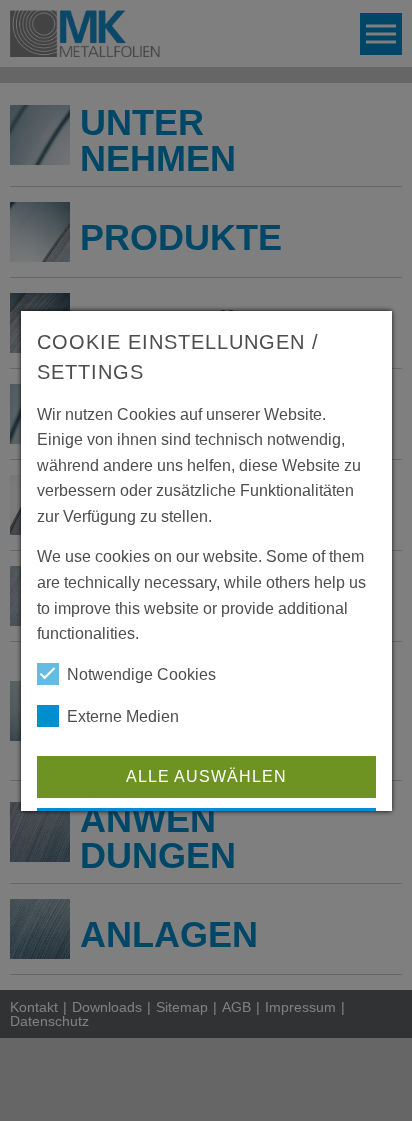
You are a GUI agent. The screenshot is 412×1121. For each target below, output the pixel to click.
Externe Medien (123, 716)
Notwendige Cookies (141, 674)
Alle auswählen (205, 776)
